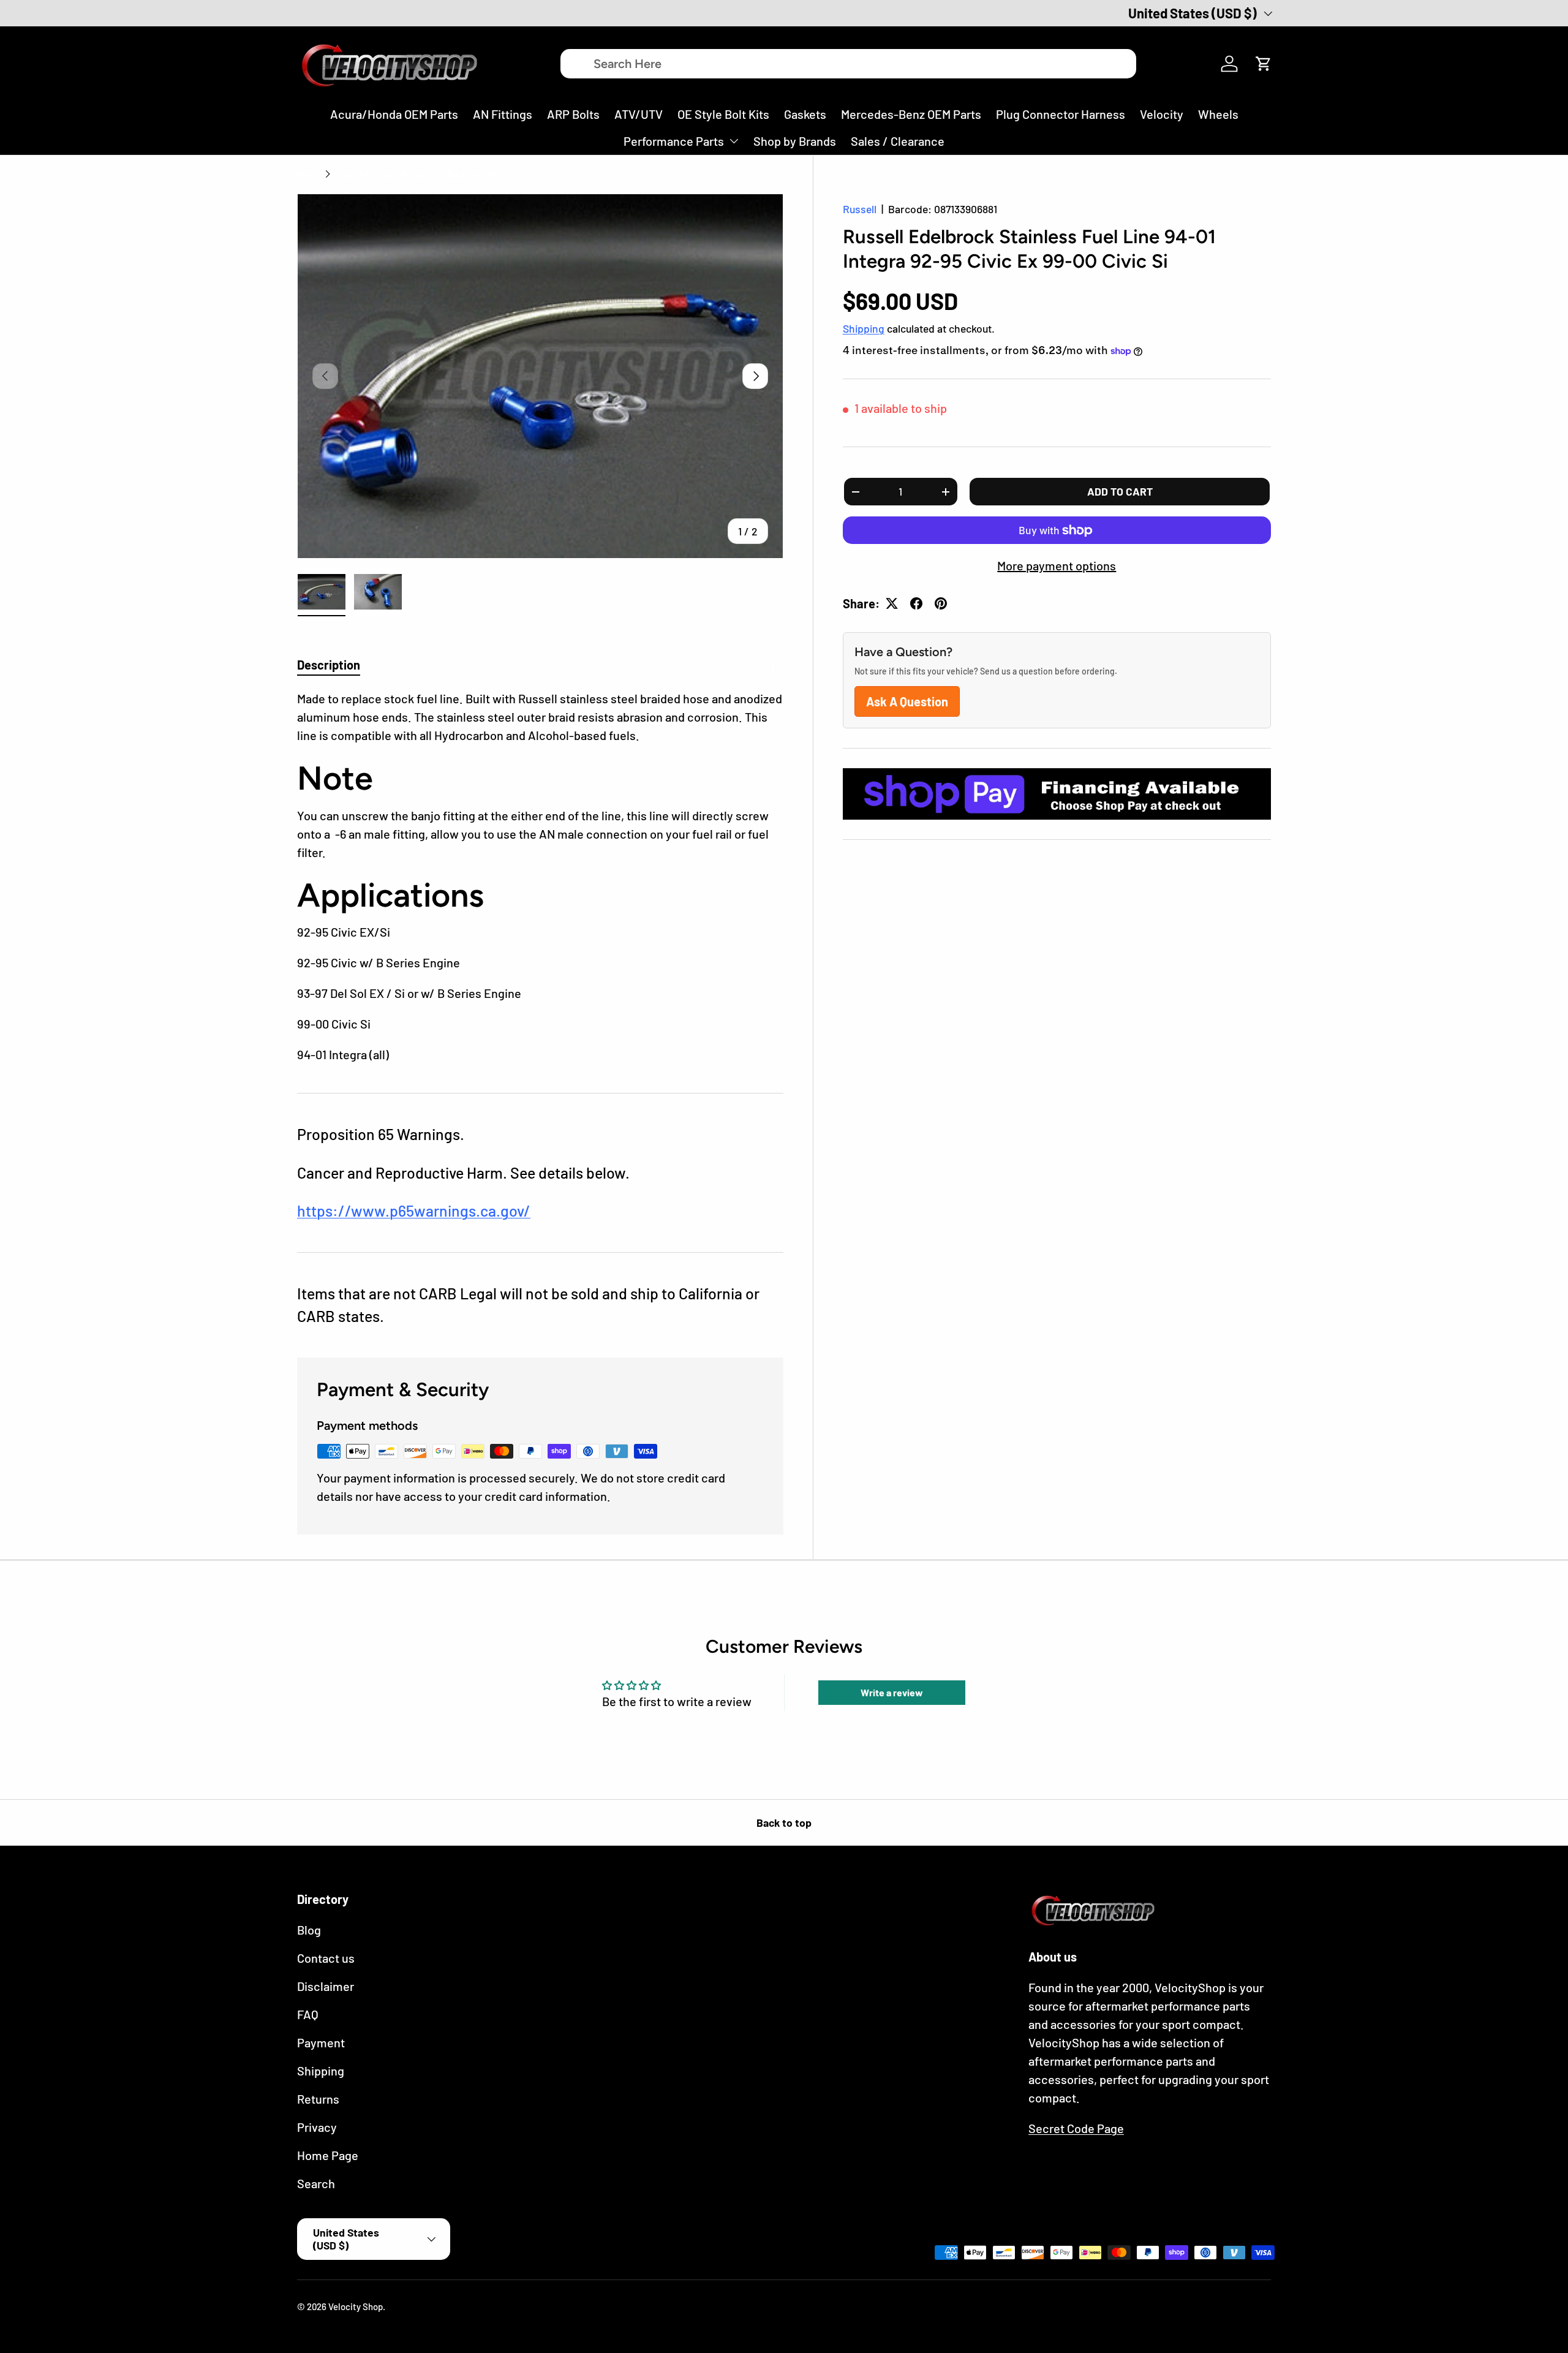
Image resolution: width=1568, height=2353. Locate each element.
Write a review (892, 1692)
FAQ (308, 2014)
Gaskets (805, 114)
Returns (318, 2099)
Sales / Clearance (898, 141)
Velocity (1162, 114)
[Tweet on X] (892, 603)
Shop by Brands (795, 141)
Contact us (326, 1958)
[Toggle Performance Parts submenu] (734, 141)
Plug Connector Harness (1061, 114)
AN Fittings (503, 114)
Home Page (328, 2155)
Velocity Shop (356, 2306)
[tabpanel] (540, 877)
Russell (860, 209)
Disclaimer (326, 1986)
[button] (1264, 64)
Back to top (784, 1822)
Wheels (1218, 114)
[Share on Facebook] (916, 603)
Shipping (864, 328)
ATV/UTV (639, 114)
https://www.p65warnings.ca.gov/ (414, 1210)
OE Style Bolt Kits (723, 114)
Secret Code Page (1076, 2128)
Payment (321, 2042)
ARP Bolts (573, 114)
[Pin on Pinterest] (941, 603)
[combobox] (848, 64)
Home (309, 174)
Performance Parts (674, 141)
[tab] (329, 665)
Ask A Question (907, 701)
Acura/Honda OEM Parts (394, 114)
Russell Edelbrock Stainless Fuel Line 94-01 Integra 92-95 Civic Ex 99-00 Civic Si (427, 174)
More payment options (1057, 565)
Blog (309, 1930)
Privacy (317, 2127)
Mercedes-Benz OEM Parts (911, 114)
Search (316, 2183)
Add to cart (1120, 491)
